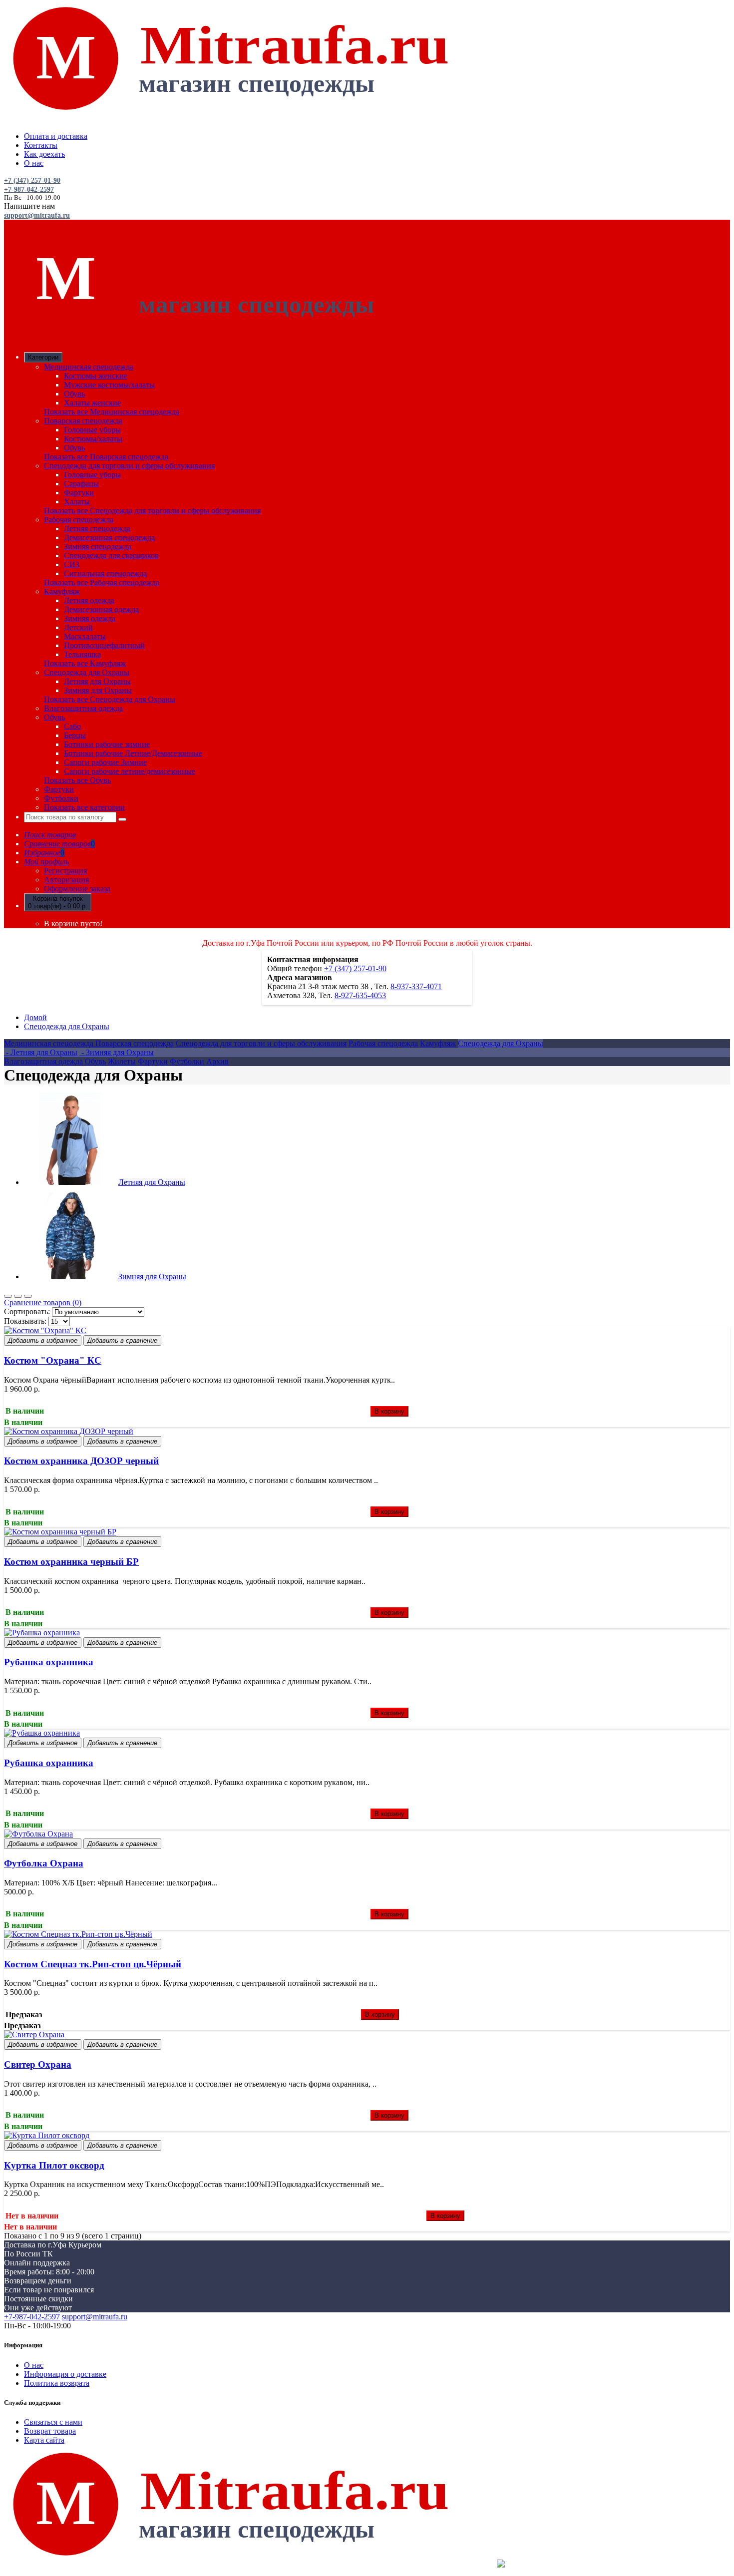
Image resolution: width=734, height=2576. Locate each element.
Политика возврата (57, 2383)
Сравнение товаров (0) (43, 1302)
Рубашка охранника (49, 1662)
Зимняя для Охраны (98, 690)
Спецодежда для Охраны (87, 672)
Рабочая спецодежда (79, 520)
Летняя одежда (89, 600)
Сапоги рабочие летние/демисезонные (130, 771)
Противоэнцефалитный (104, 645)
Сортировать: (27, 1311)
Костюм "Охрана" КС (53, 1360)
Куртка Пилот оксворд (54, 2165)
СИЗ (72, 564)
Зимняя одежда (90, 618)
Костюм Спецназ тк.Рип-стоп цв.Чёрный (93, 1964)
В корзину (389, 1411)
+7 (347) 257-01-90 (32, 181)
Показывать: (25, 1321)
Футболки (61, 798)
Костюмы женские (96, 376)
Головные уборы (92, 430)
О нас (34, 163)
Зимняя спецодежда (98, 547)
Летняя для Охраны (97, 681)
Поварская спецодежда (83, 421)
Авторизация (66, 880)
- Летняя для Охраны (41, 1052)
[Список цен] (28, 1296)
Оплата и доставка (56, 136)
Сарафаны (81, 484)
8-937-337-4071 (416, 986)
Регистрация (65, 871)
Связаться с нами (53, 2422)
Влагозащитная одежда (83, 708)
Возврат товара (50, 2431)
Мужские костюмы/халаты (109, 385)
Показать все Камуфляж (85, 663)
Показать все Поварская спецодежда (106, 457)
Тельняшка (82, 654)
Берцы (75, 735)
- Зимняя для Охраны (117, 1052)
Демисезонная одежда (101, 609)
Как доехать (44, 154)
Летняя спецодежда (97, 529)
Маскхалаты (85, 636)
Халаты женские (92, 403)
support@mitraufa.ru (37, 215)
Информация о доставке (65, 2374)
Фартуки (79, 493)
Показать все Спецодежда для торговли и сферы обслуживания (152, 511)
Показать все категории (84, 807)
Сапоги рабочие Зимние (105, 762)
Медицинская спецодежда (89, 367)
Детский (78, 627)
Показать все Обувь (77, 780)
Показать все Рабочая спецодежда (102, 582)
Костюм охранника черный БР (71, 1562)
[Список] (18, 1296)
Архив (217, 1061)
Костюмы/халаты (93, 439)
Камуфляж (62, 591)
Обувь (74, 394)
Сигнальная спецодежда (105, 573)
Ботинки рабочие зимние (107, 744)
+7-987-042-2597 (29, 189)
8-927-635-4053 (360, 995)
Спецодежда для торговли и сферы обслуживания (129, 466)
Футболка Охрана (44, 1863)
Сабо (72, 726)
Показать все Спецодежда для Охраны (110, 699)
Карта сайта (44, 2440)
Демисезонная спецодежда (109, 538)
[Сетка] (8, 1296)
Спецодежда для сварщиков (111, 555)
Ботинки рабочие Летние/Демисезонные (133, 753)
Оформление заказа (77, 889)
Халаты (77, 502)
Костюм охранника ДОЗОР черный (81, 1461)
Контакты (41, 145)
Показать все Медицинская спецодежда (112, 412)
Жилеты (122, 1061)
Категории (43, 357)
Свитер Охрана (38, 2064)
